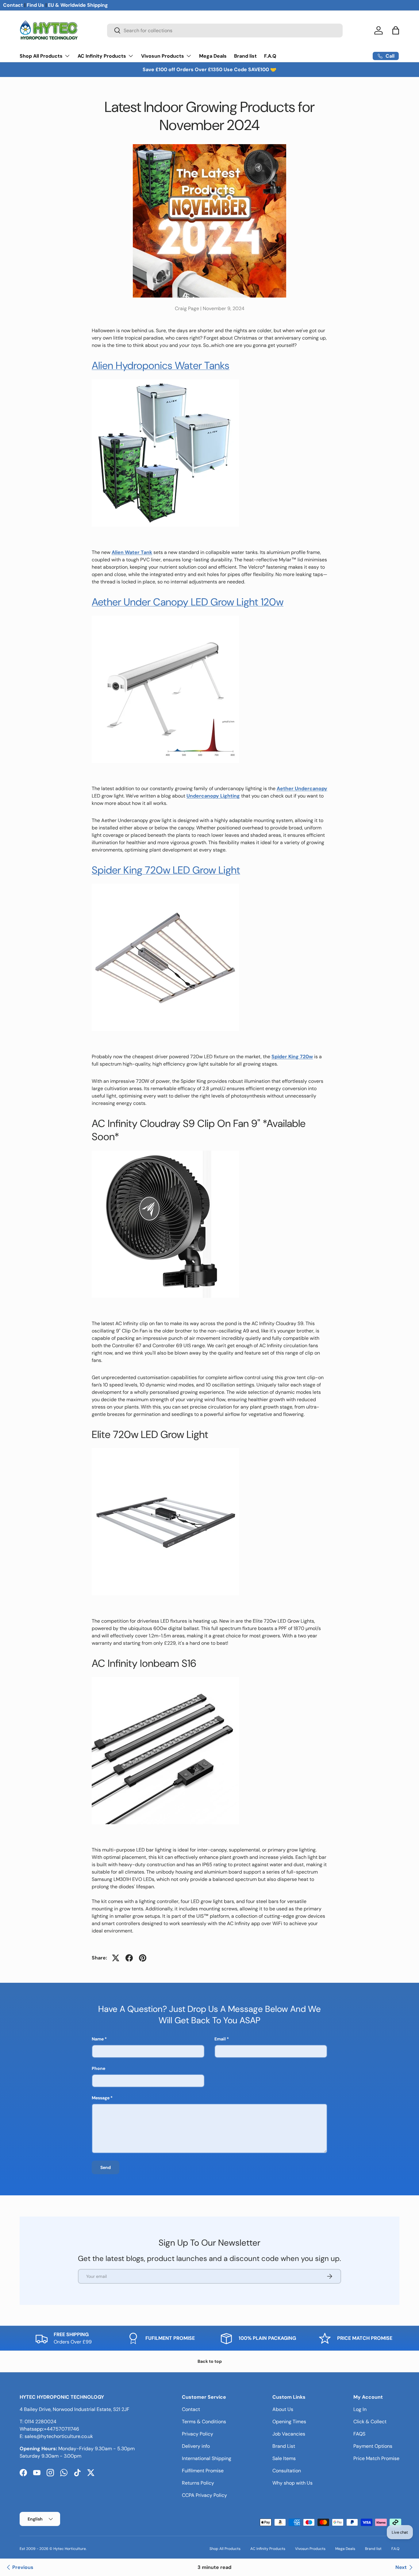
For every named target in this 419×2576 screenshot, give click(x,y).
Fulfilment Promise (203, 2471)
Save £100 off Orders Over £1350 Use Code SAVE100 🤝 (209, 69)
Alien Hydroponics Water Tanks (161, 365)
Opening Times (289, 2422)
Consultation (287, 2471)
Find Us (35, 5)
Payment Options (373, 2446)
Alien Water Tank (132, 552)
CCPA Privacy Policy (204, 2495)
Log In (360, 2409)
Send (106, 2167)
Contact (13, 5)
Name (98, 2039)
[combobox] (225, 31)
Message (101, 2098)
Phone (98, 2068)
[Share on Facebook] (129, 1958)
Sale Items (284, 2458)
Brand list (245, 56)
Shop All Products (41, 56)
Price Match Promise (376, 2458)
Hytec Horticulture (70, 2549)
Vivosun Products (163, 56)
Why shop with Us (292, 2483)
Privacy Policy (198, 2434)
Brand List (284, 2446)
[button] (396, 30)
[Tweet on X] (116, 1958)
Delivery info (196, 2446)
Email (220, 2039)
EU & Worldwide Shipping (78, 5)
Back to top (210, 2361)
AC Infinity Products (102, 56)
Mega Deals (213, 56)
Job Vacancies (289, 2434)
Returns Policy (198, 2483)
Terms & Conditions (204, 2422)
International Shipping (207, 2458)
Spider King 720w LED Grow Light (166, 870)
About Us (283, 2409)
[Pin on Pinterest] (143, 1958)
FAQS (359, 2434)
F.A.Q (270, 56)
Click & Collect (370, 2422)
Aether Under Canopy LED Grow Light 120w (188, 602)
